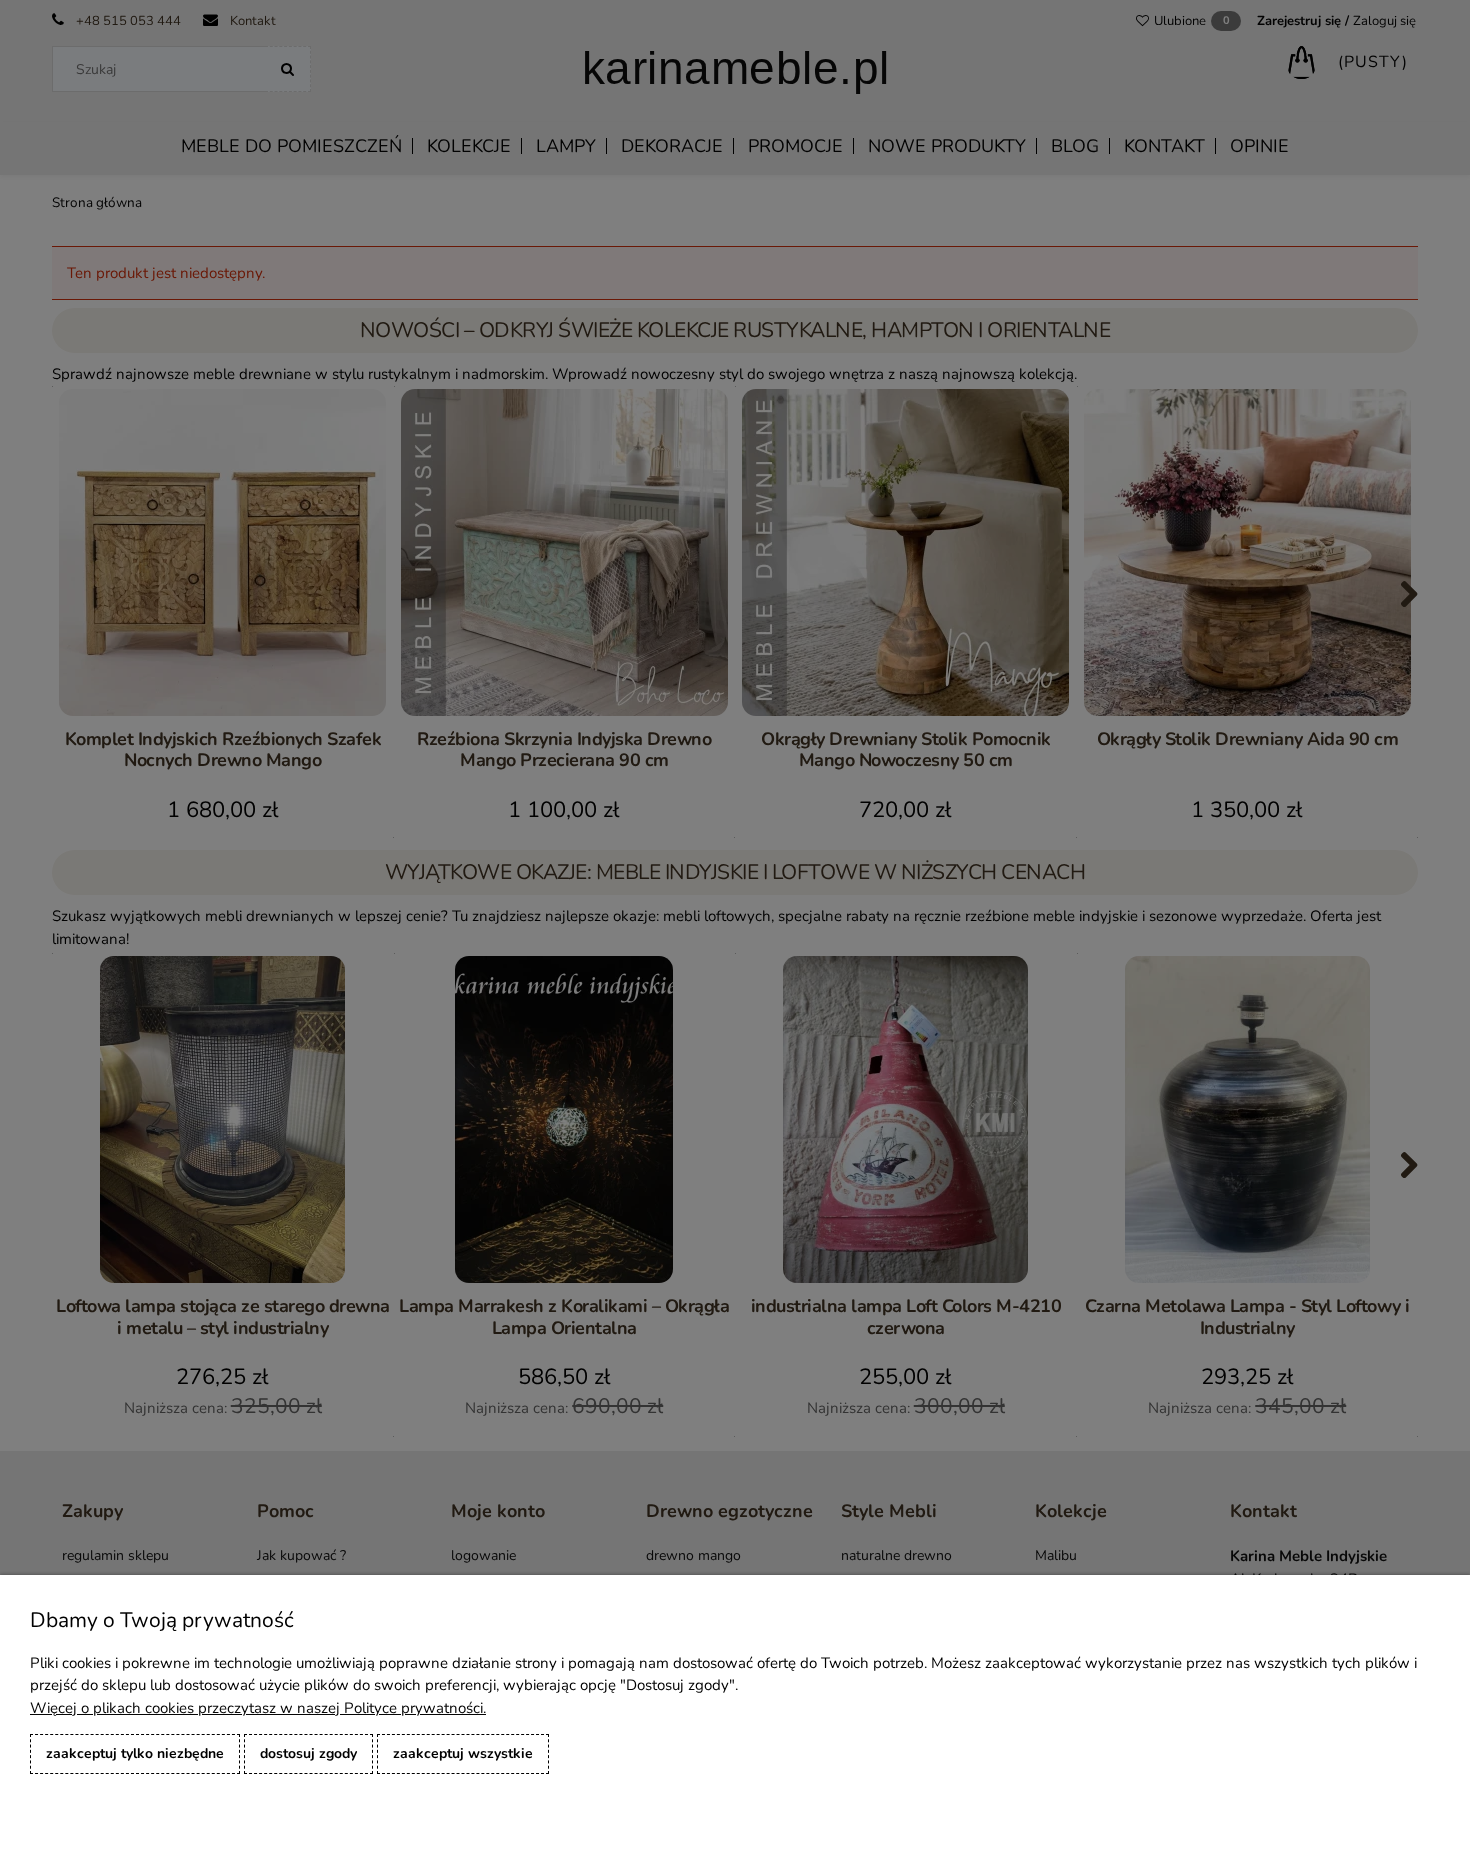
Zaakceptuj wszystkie (463, 1753)
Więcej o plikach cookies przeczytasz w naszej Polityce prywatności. (258, 1708)
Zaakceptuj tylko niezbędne (135, 1753)
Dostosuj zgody (308, 1753)
